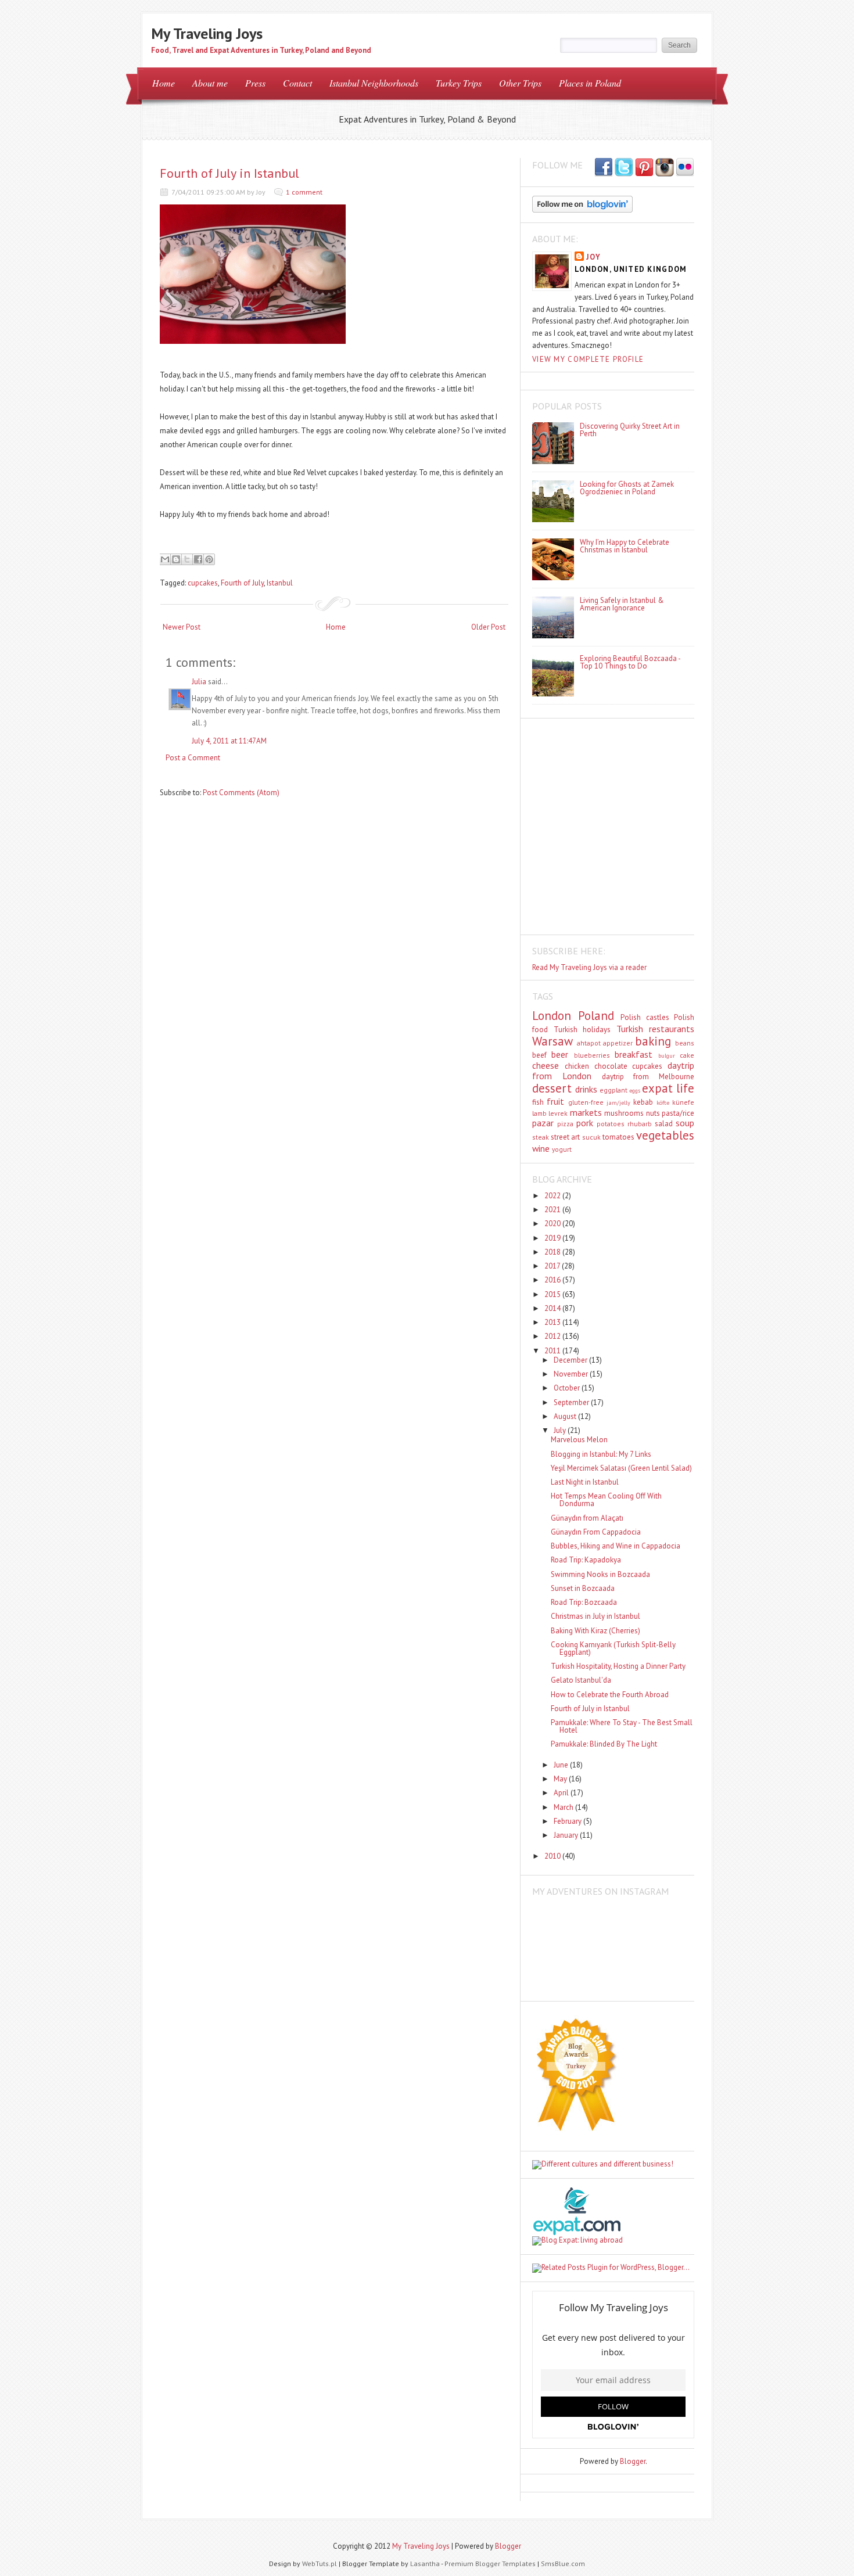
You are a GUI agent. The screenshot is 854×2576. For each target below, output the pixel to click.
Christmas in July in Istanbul (595, 1616)
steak (541, 1137)
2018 (553, 1252)
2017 (553, 1266)
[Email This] (165, 559)
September (572, 1402)
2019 (553, 1238)
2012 (553, 1336)
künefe (683, 1102)
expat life (668, 1088)
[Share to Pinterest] (209, 559)
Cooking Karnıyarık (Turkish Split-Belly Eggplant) (613, 1648)
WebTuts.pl (320, 2564)
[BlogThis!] (176, 559)
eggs (635, 1090)
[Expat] (577, 2232)
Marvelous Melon (579, 1440)
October (568, 1388)
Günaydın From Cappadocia (596, 1532)
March (564, 1807)
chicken (577, 1066)
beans (685, 1043)
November (572, 1374)
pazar (543, 1123)
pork (585, 1123)
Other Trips (520, 83)
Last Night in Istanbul (585, 1482)
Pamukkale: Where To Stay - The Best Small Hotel (622, 1726)
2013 (553, 1322)
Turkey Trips (459, 83)
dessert (552, 1088)
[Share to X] (187, 559)
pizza (565, 1124)
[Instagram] (665, 168)
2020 (553, 1224)
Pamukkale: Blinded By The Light (604, 1744)
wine (541, 1148)
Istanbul (280, 583)
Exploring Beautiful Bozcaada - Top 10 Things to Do (630, 662)
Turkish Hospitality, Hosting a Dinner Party (618, 1666)
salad (664, 1124)
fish (538, 1102)
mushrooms (624, 1113)
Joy (593, 257)
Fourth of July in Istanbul (229, 173)
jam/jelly (618, 1102)
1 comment (304, 192)
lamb (539, 1113)
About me (210, 83)
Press (255, 83)
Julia (199, 682)
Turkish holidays (582, 1030)
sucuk (591, 1137)
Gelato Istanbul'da (581, 1680)
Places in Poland (590, 83)
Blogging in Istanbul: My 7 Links (601, 1454)
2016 (553, 1280)
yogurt (562, 1149)
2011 (553, 1351)
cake (687, 1055)
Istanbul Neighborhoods (374, 83)
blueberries (592, 1055)
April (562, 1793)
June (562, 1765)
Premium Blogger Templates (490, 2564)
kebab (643, 1102)
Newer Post (182, 627)
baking (653, 1041)
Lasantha (425, 2564)
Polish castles (645, 1017)
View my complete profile (588, 359)
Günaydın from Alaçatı (587, 1518)
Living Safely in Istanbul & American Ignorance (622, 604)
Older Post (488, 627)
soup (685, 1123)
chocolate (611, 1066)
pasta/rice (678, 1113)
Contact (297, 83)
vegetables (665, 1135)
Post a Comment (193, 758)
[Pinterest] (644, 168)
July (561, 1430)
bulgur (667, 1055)
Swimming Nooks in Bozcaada (600, 1574)
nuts (653, 1113)
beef (539, 1055)
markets (586, 1112)
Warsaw (552, 1041)
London (552, 1016)
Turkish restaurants (656, 1029)
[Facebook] (624, 168)
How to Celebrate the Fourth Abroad (610, 1695)
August (566, 1416)
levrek (558, 1113)
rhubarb (640, 1124)
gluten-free (586, 1102)
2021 (553, 1210)
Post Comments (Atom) (241, 793)
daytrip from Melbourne (648, 1077)
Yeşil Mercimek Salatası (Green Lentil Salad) (621, 1468)
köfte (663, 1102)
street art (565, 1137)
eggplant (613, 1090)
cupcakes (203, 583)
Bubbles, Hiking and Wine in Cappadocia (616, 1546)
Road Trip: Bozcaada (584, 1602)
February (568, 1821)
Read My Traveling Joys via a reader (589, 967)
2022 (553, 1196)
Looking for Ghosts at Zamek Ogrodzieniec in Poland (627, 488)
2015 (553, 1294)
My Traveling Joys (207, 33)
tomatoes (618, 1137)
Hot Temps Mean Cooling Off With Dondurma (606, 1500)
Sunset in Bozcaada (583, 1588)
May (561, 1779)
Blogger (633, 2461)
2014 (553, 1308)
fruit (555, 1101)
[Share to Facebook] (198, 559)
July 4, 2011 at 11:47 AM (229, 741)
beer (560, 1054)
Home (164, 83)
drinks (586, 1089)
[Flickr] (685, 168)
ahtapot (589, 1043)
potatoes (611, 1124)
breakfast (634, 1054)
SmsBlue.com (563, 2564)
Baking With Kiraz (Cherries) (595, 1631)
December (571, 1360)
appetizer (618, 1043)
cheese (546, 1065)
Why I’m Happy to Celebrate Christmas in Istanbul (625, 546)
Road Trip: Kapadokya (586, 1560)
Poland (596, 1016)
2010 (553, 1856)
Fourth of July (242, 583)
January (567, 1835)
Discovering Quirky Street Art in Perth (630, 430)
